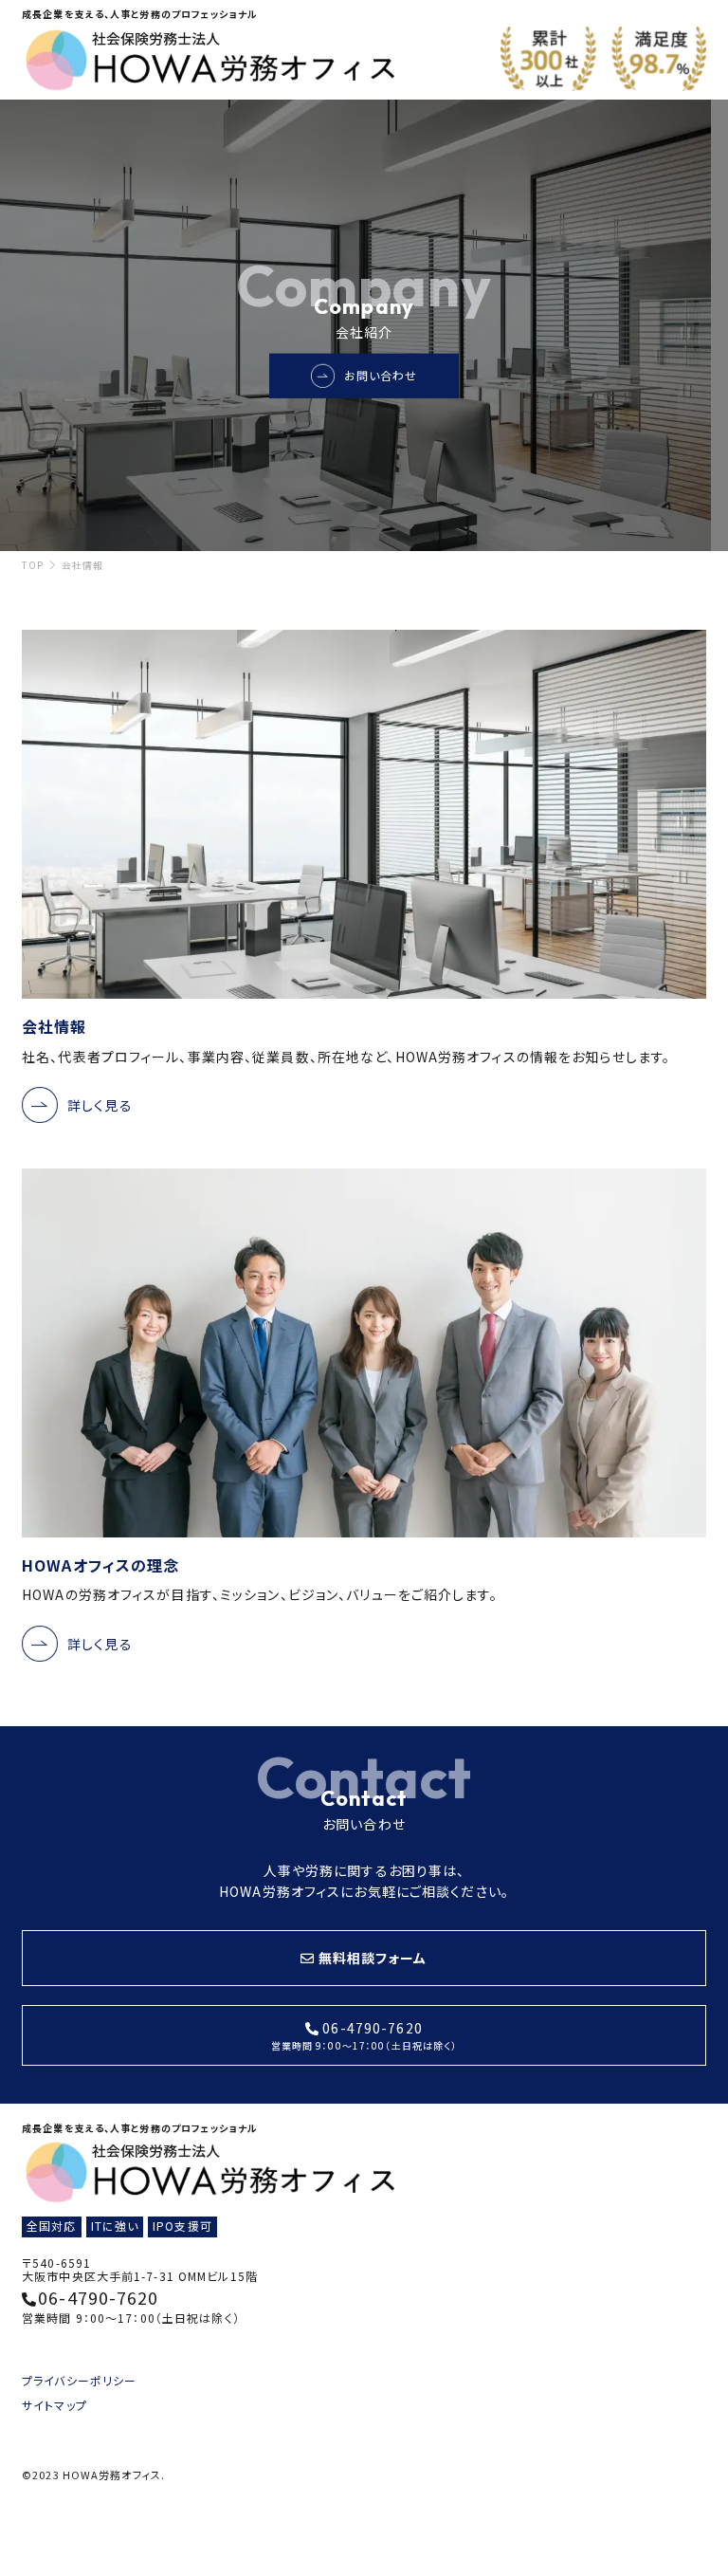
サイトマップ (55, 2405)
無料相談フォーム (373, 1958)
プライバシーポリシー (79, 2380)
